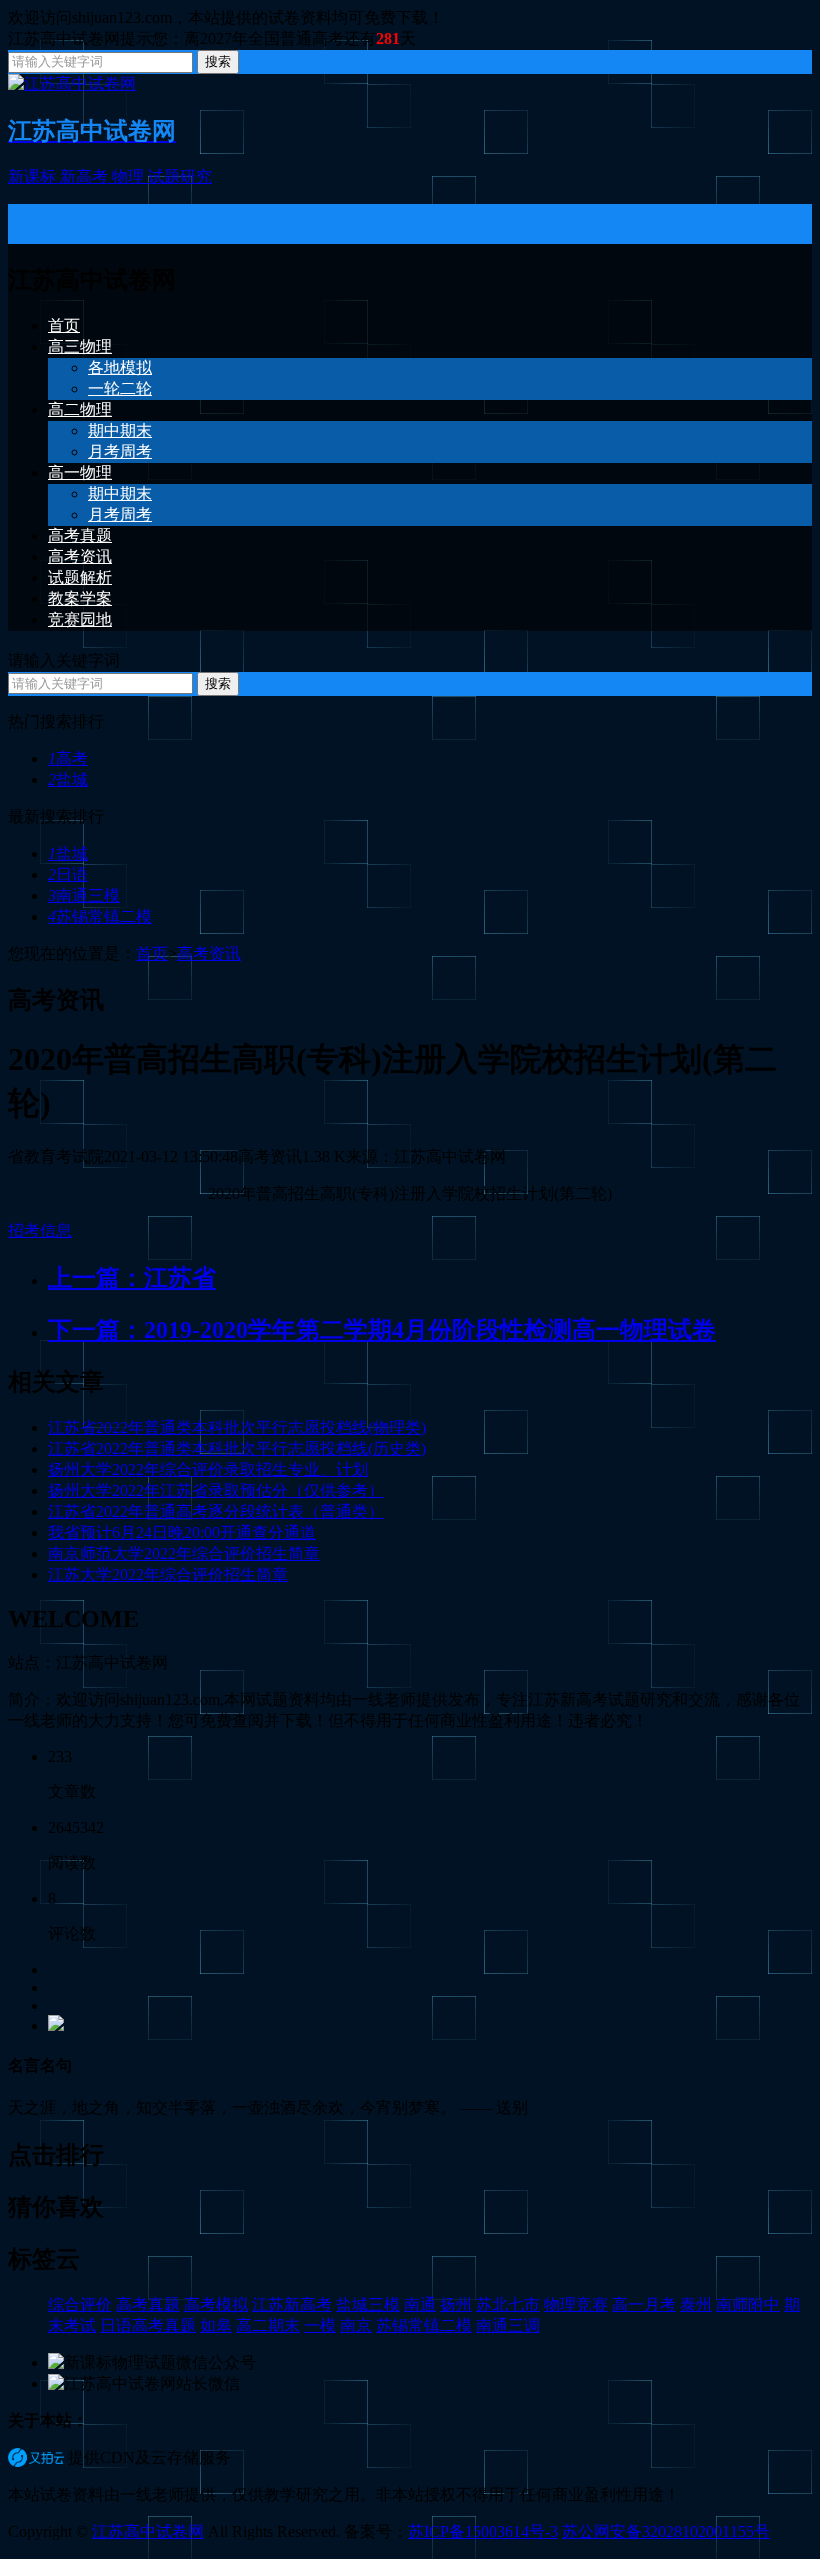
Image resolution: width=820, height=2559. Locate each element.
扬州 (456, 2304)
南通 (420, 2304)
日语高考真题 (148, 2325)
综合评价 (80, 2304)
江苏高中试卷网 (148, 2531)
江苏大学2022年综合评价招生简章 (168, 1574)
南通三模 (84, 895)
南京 (356, 2325)
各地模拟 (120, 367)
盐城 (68, 779)
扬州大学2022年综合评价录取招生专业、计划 (208, 1469)
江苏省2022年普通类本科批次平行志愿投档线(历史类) (237, 1448)
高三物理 (80, 346)
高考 (68, 758)
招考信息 (40, 1230)
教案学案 (80, 598)
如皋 (216, 2325)
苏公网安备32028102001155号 (666, 2531)
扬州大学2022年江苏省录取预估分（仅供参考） (216, 1490)
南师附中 (748, 2304)
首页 (64, 325)
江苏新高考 (292, 2304)
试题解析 (80, 577)
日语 (68, 874)
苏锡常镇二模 (100, 916)
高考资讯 (80, 556)
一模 (320, 2325)
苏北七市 (508, 2304)
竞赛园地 (80, 619)
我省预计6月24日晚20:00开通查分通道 (182, 1532)
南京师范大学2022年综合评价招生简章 (184, 1553)
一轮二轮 (120, 388)
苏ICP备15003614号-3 (483, 2531)
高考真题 (80, 535)
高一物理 (80, 472)
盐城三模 (368, 2304)
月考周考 (120, 451)
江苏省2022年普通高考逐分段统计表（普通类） (216, 1511)
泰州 (696, 2304)
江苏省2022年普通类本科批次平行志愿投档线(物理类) (237, 1427)
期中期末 (120, 430)
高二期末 (268, 2325)
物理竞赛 (576, 2304)
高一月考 (644, 2304)
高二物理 (80, 409)
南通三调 (508, 2325)
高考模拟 (216, 2304)
